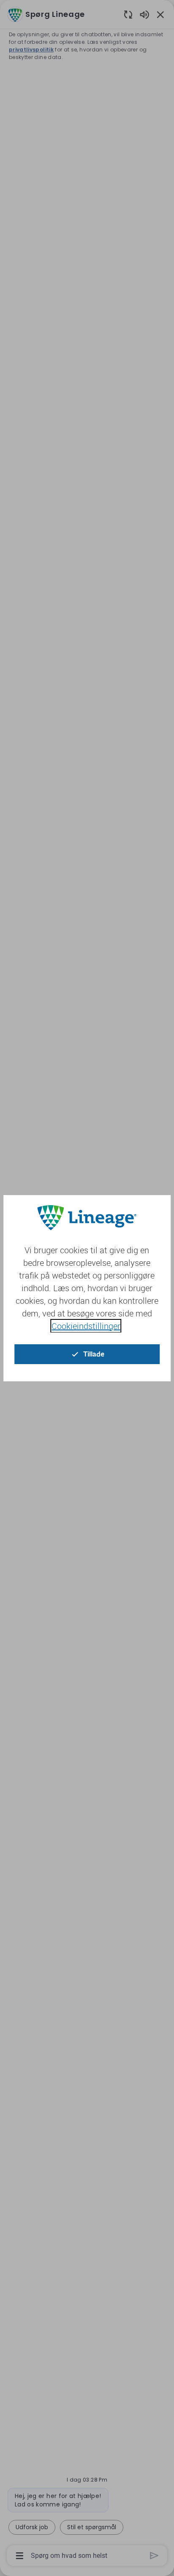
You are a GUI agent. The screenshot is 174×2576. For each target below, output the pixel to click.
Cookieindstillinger (86, 1326)
